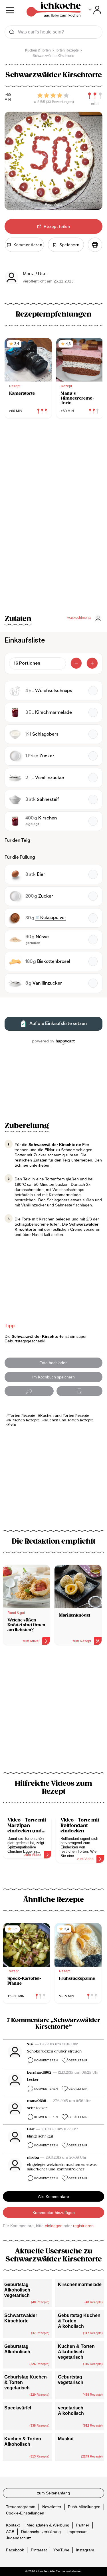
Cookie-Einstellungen (25, 2513)
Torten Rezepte (22, 1416)
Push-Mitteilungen (84, 2507)
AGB (10, 2532)
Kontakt (13, 2525)
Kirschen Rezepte (24, 1420)
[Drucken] (95, 245)
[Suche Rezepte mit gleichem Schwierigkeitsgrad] (95, 96)
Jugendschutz (19, 2538)
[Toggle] (95, 10)
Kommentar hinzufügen (54, 2212)
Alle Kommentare (53, 2196)
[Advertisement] (53, 1712)
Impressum (77, 2532)
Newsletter (52, 2507)
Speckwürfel (18, 2408)
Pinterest (39, 2550)
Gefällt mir (78, 2060)
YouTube (61, 2550)
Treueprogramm (21, 2507)
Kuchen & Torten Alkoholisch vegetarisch (76, 2352)
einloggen (54, 2226)
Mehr (12, 1425)
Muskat (66, 2439)
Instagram (85, 2550)
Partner (83, 2525)
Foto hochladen (53, 1363)
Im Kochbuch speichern (53, 1377)
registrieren (83, 2226)
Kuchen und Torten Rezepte (65, 1416)
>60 (8, 95)
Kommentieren (46, 2060)
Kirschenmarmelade (80, 2284)
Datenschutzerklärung (41, 2532)
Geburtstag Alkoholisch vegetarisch (17, 2290)
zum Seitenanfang (53, 2493)
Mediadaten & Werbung (48, 2525)
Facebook (15, 2550)
